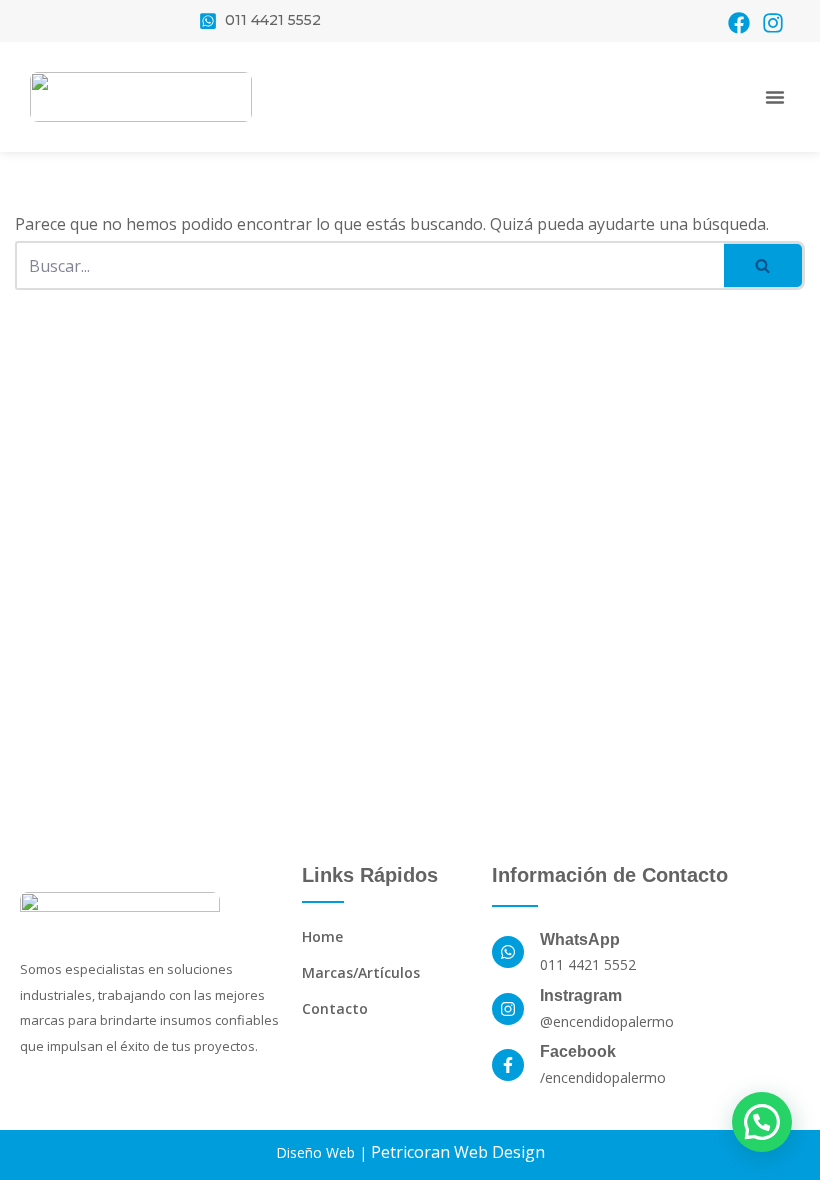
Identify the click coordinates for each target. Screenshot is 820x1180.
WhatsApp (580, 939)
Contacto (335, 1008)
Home (322, 936)
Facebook (578, 1051)
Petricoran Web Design (458, 1152)
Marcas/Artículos (361, 972)
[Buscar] (764, 265)
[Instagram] (773, 23)
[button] (775, 97)
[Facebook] (739, 23)
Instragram (581, 995)
